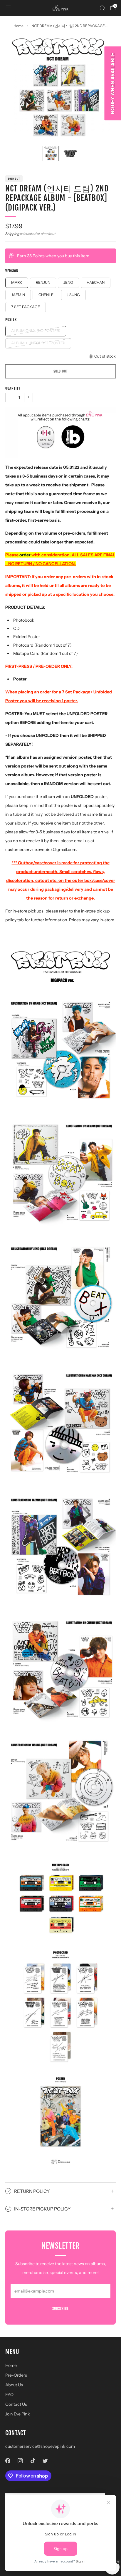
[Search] (102, 8)
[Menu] (8, 8)
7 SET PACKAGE (26, 307)
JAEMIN (18, 295)
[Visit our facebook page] (8, 2461)
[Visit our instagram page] (20, 2461)
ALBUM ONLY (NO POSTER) (36, 331)
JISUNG (73, 295)
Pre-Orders (16, 2375)
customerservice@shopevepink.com (40, 2446)
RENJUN (43, 282)
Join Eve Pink (18, 2414)
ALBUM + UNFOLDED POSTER (38, 343)
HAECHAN (96, 282)
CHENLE (46, 295)
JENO (68, 282)
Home (11, 2365)
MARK (17, 282)
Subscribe (60, 2309)
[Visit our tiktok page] (33, 2461)
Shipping (12, 234)
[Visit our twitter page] (45, 2461)
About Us (14, 2385)
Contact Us (16, 2404)
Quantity (13, 388)
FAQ (9, 2395)
